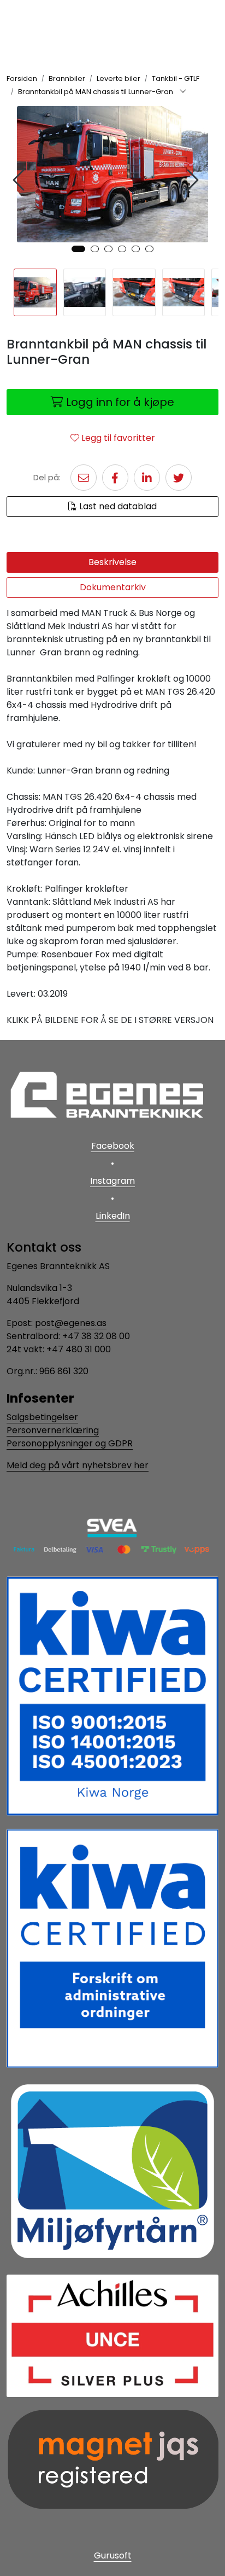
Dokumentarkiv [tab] (113, 587)
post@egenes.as (71, 1323)
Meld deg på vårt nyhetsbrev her (78, 1465)
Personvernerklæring (53, 1430)
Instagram (112, 1181)
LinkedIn (113, 1216)
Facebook (113, 1146)
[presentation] (20, 180)
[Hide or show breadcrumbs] (183, 92)
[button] (78, 249)
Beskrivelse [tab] (112, 562)
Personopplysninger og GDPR (70, 1443)
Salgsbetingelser (42, 1417)
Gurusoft (113, 2555)
